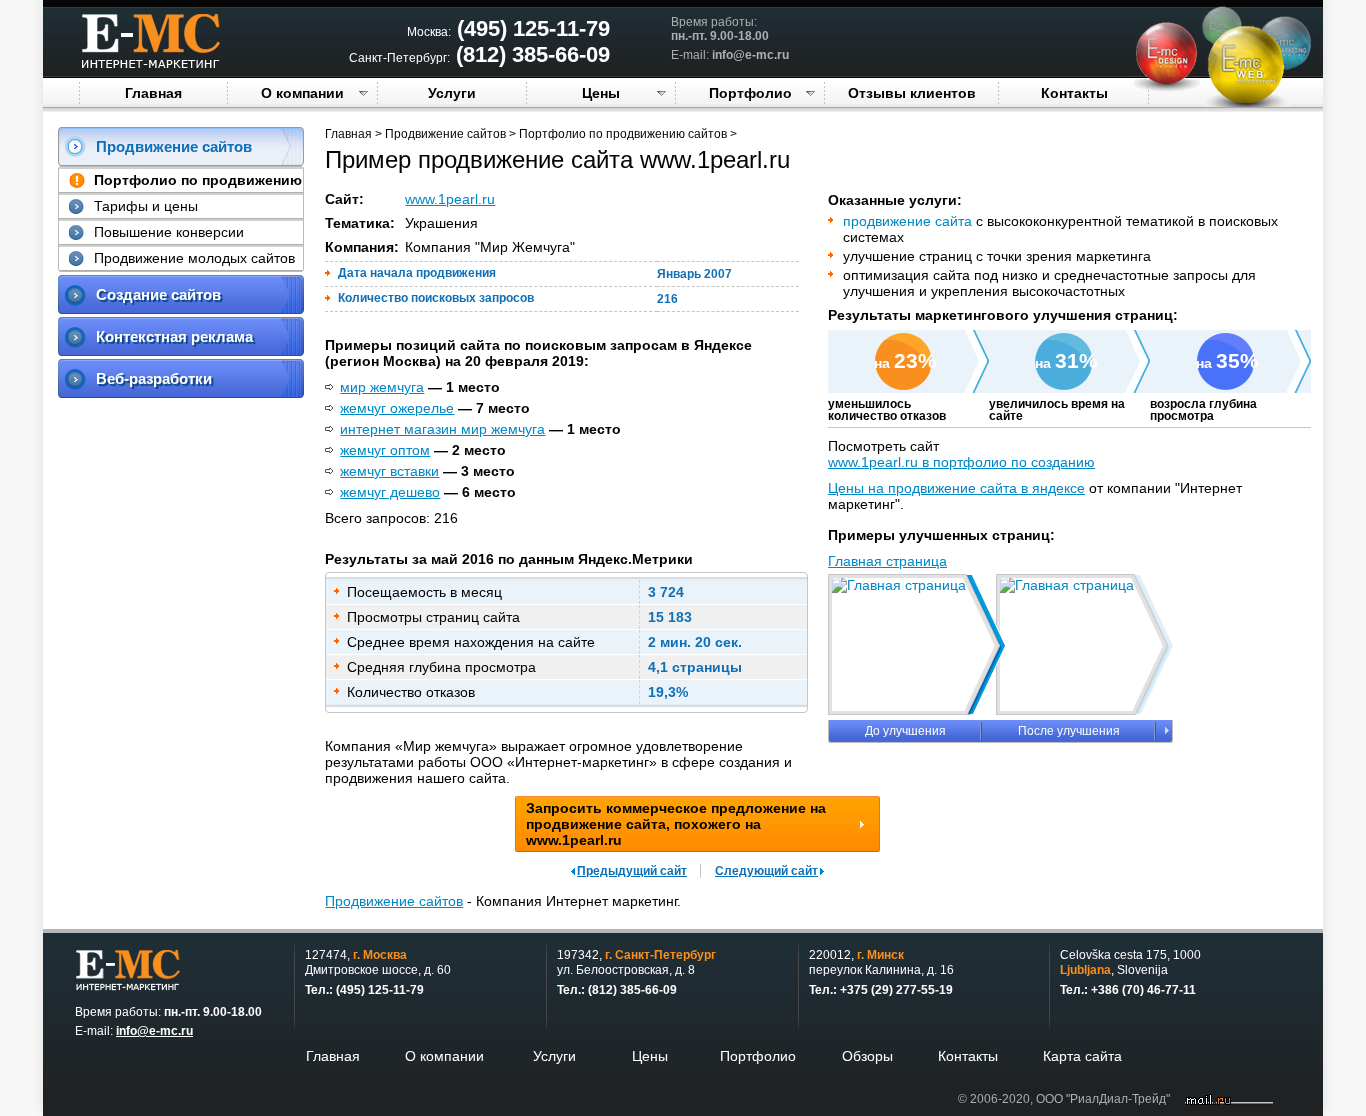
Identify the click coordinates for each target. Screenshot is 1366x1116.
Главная (153, 93)
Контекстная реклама (174, 336)
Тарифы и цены (146, 206)
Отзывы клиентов (912, 93)
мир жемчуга (382, 387)
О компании (302, 93)
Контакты (1074, 93)
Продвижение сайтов (174, 146)
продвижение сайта (907, 221)
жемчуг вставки (389, 471)
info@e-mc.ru (750, 55)
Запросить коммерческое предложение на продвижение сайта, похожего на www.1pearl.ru (676, 824)
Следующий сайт (766, 871)
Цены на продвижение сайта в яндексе (956, 488)
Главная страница (887, 561)
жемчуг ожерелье (397, 408)
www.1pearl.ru (450, 199)
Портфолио (750, 93)
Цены (601, 93)
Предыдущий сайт (632, 871)
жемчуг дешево (390, 492)
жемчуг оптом (385, 450)
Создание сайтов (158, 294)
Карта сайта (1082, 1056)
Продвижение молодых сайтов (194, 258)
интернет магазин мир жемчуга (442, 429)
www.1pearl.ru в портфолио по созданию (961, 462)
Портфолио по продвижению (198, 180)
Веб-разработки (154, 378)
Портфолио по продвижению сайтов (623, 134)
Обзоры (867, 1056)
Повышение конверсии (169, 232)
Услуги (452, 93)
